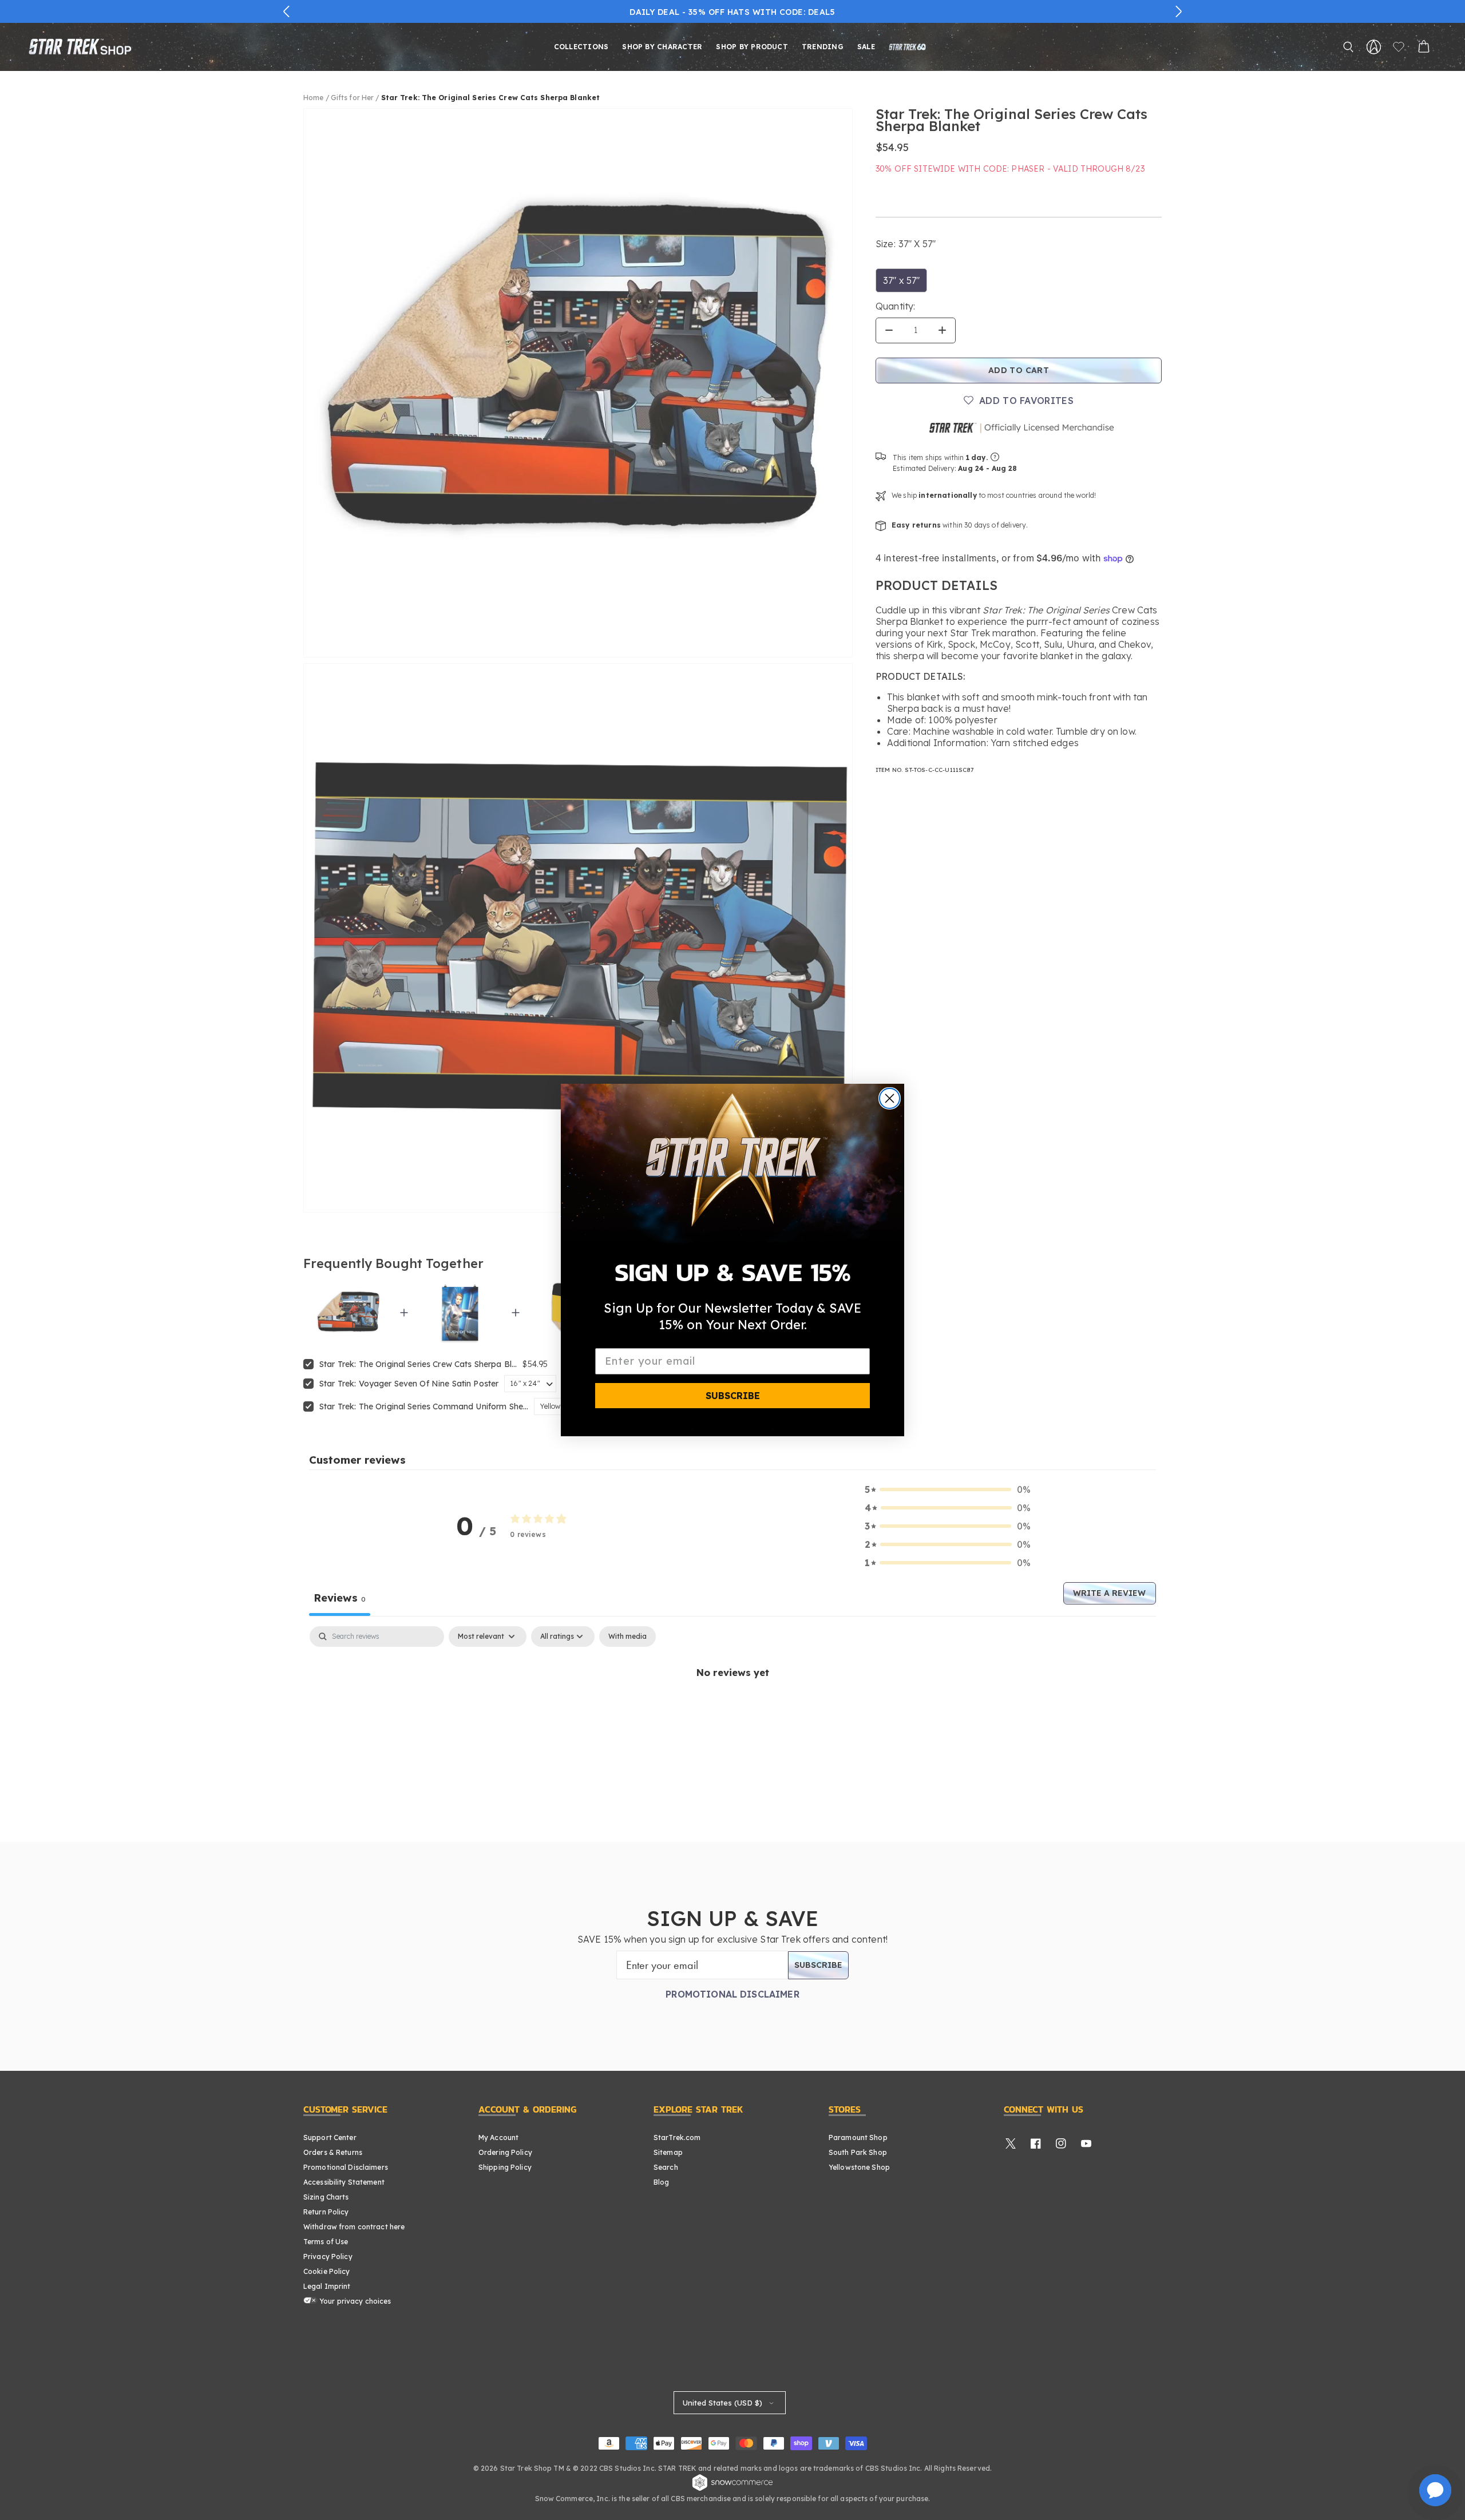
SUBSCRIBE (733, 1396)
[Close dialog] (890, 1098)
